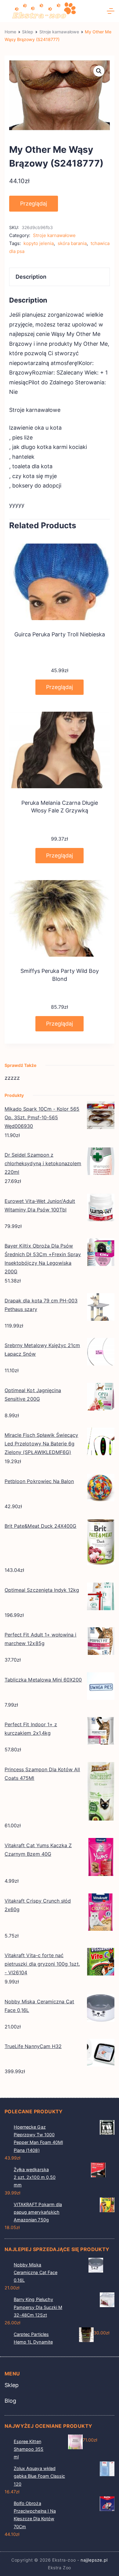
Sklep (12, 2385)
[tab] (60, 277)
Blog (10, 2401)
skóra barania (72, 243)
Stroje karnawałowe (54, 235)
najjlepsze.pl (94, 2560)
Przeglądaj (34, 203)
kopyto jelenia (39, 243)
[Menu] (111, 11)
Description (31, 277)
